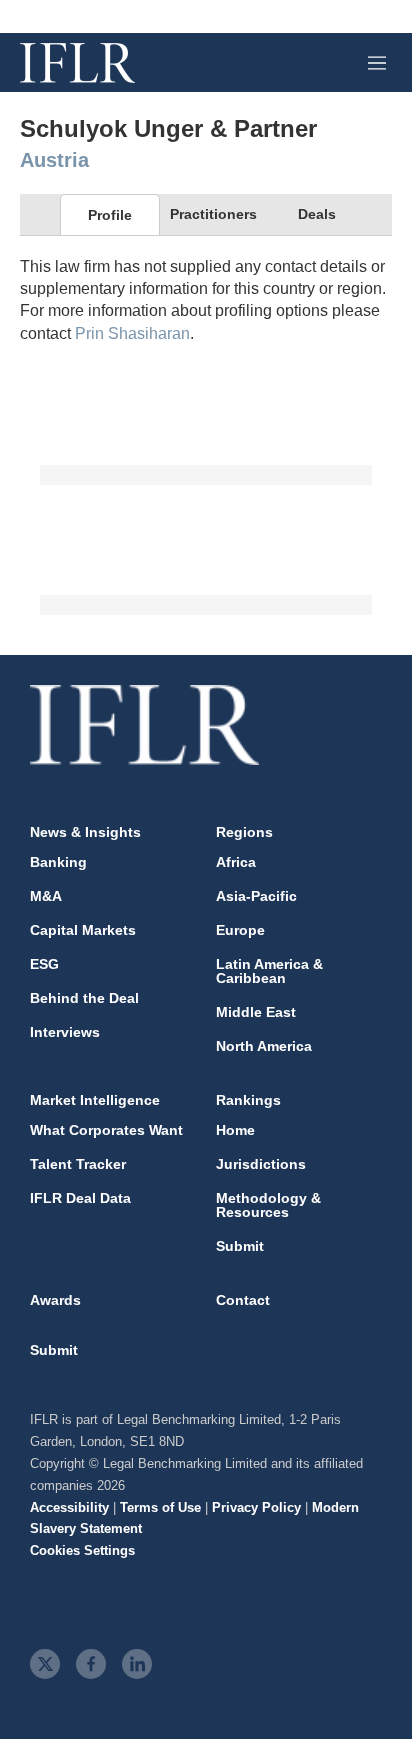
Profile (110, 215)
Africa (236, 862)
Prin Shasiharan (132, 333)
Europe (240, 930)
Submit (240, 1246)
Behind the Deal (84, 998)
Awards (55, 1300)
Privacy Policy (256, 1507)
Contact (243, 1300)
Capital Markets (83, 930)
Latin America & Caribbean (269, 971)
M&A (46, 896)
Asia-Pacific (256, 896)
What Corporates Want (106, 1130)
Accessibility (69, 1507)
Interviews (65, 1032)
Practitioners (213, 214)
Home (235, 1130)
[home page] (77, 63)
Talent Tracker (78, 1164)
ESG (44, 964)
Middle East (256, 1012)
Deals (317, 214)
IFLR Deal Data (80, 1198)
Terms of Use (160, 1507)
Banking (58, 862)
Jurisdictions (261, 1164)
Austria (54, 160)
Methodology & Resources (268, 1205)
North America (264, 1046)
